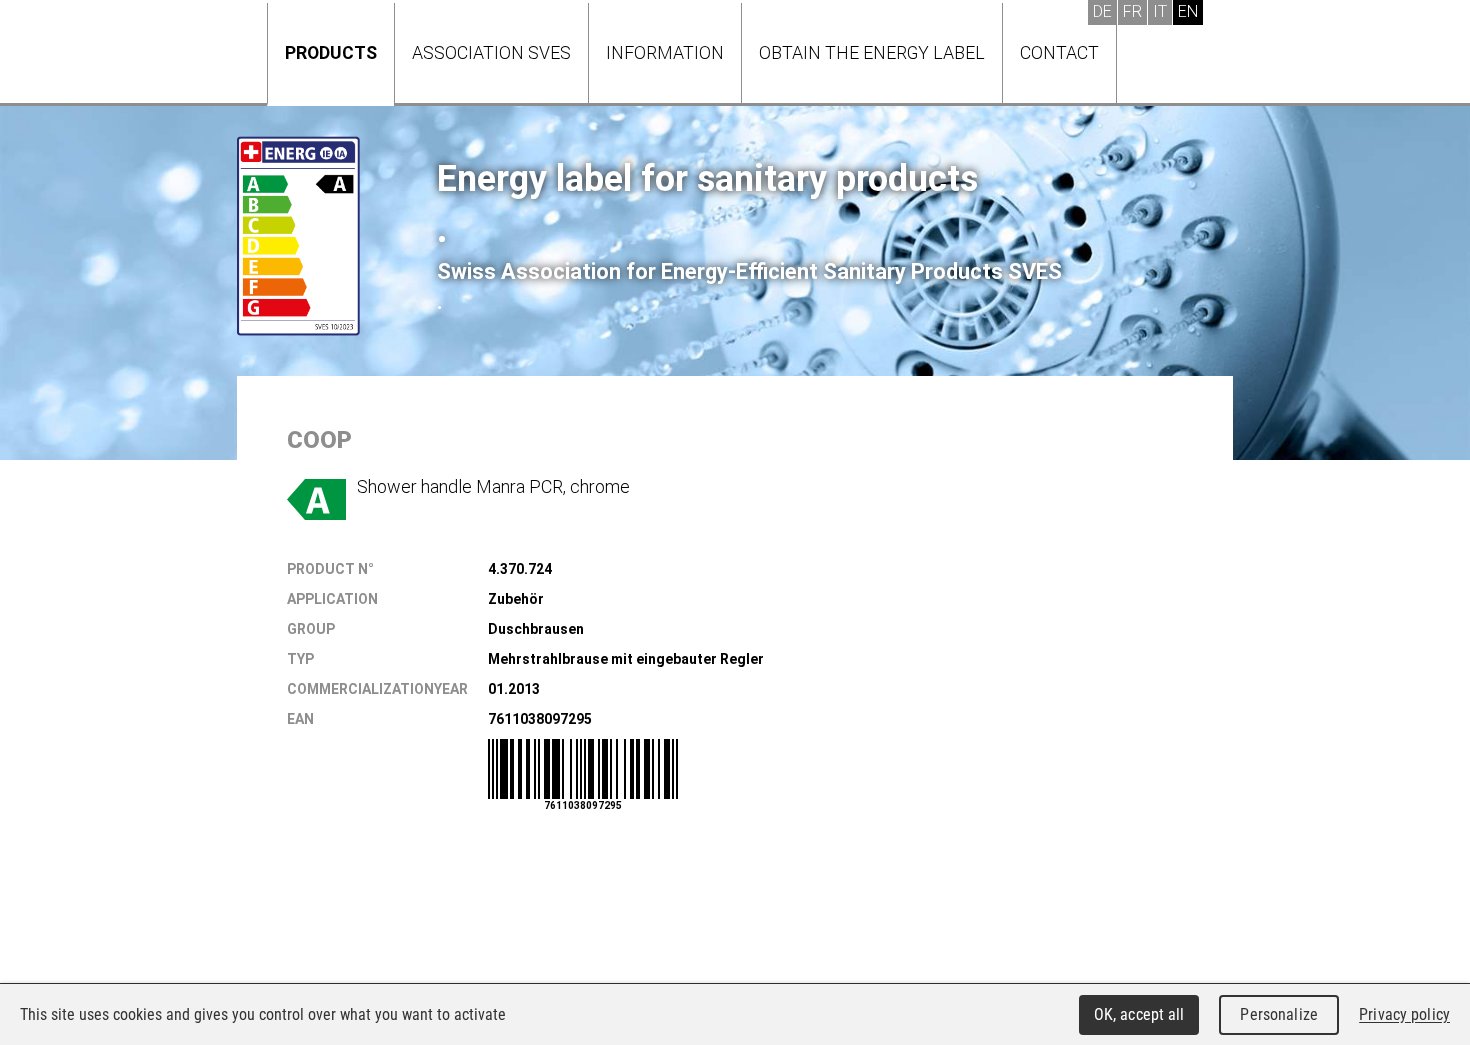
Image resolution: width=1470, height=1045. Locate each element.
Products (331, 52)
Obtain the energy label (872, 52)
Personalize (1278, 1014)
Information (665, 52)
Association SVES (491, 52)
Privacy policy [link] (1404, 1014)
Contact (1059, 52)
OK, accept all (1139, 1014)
